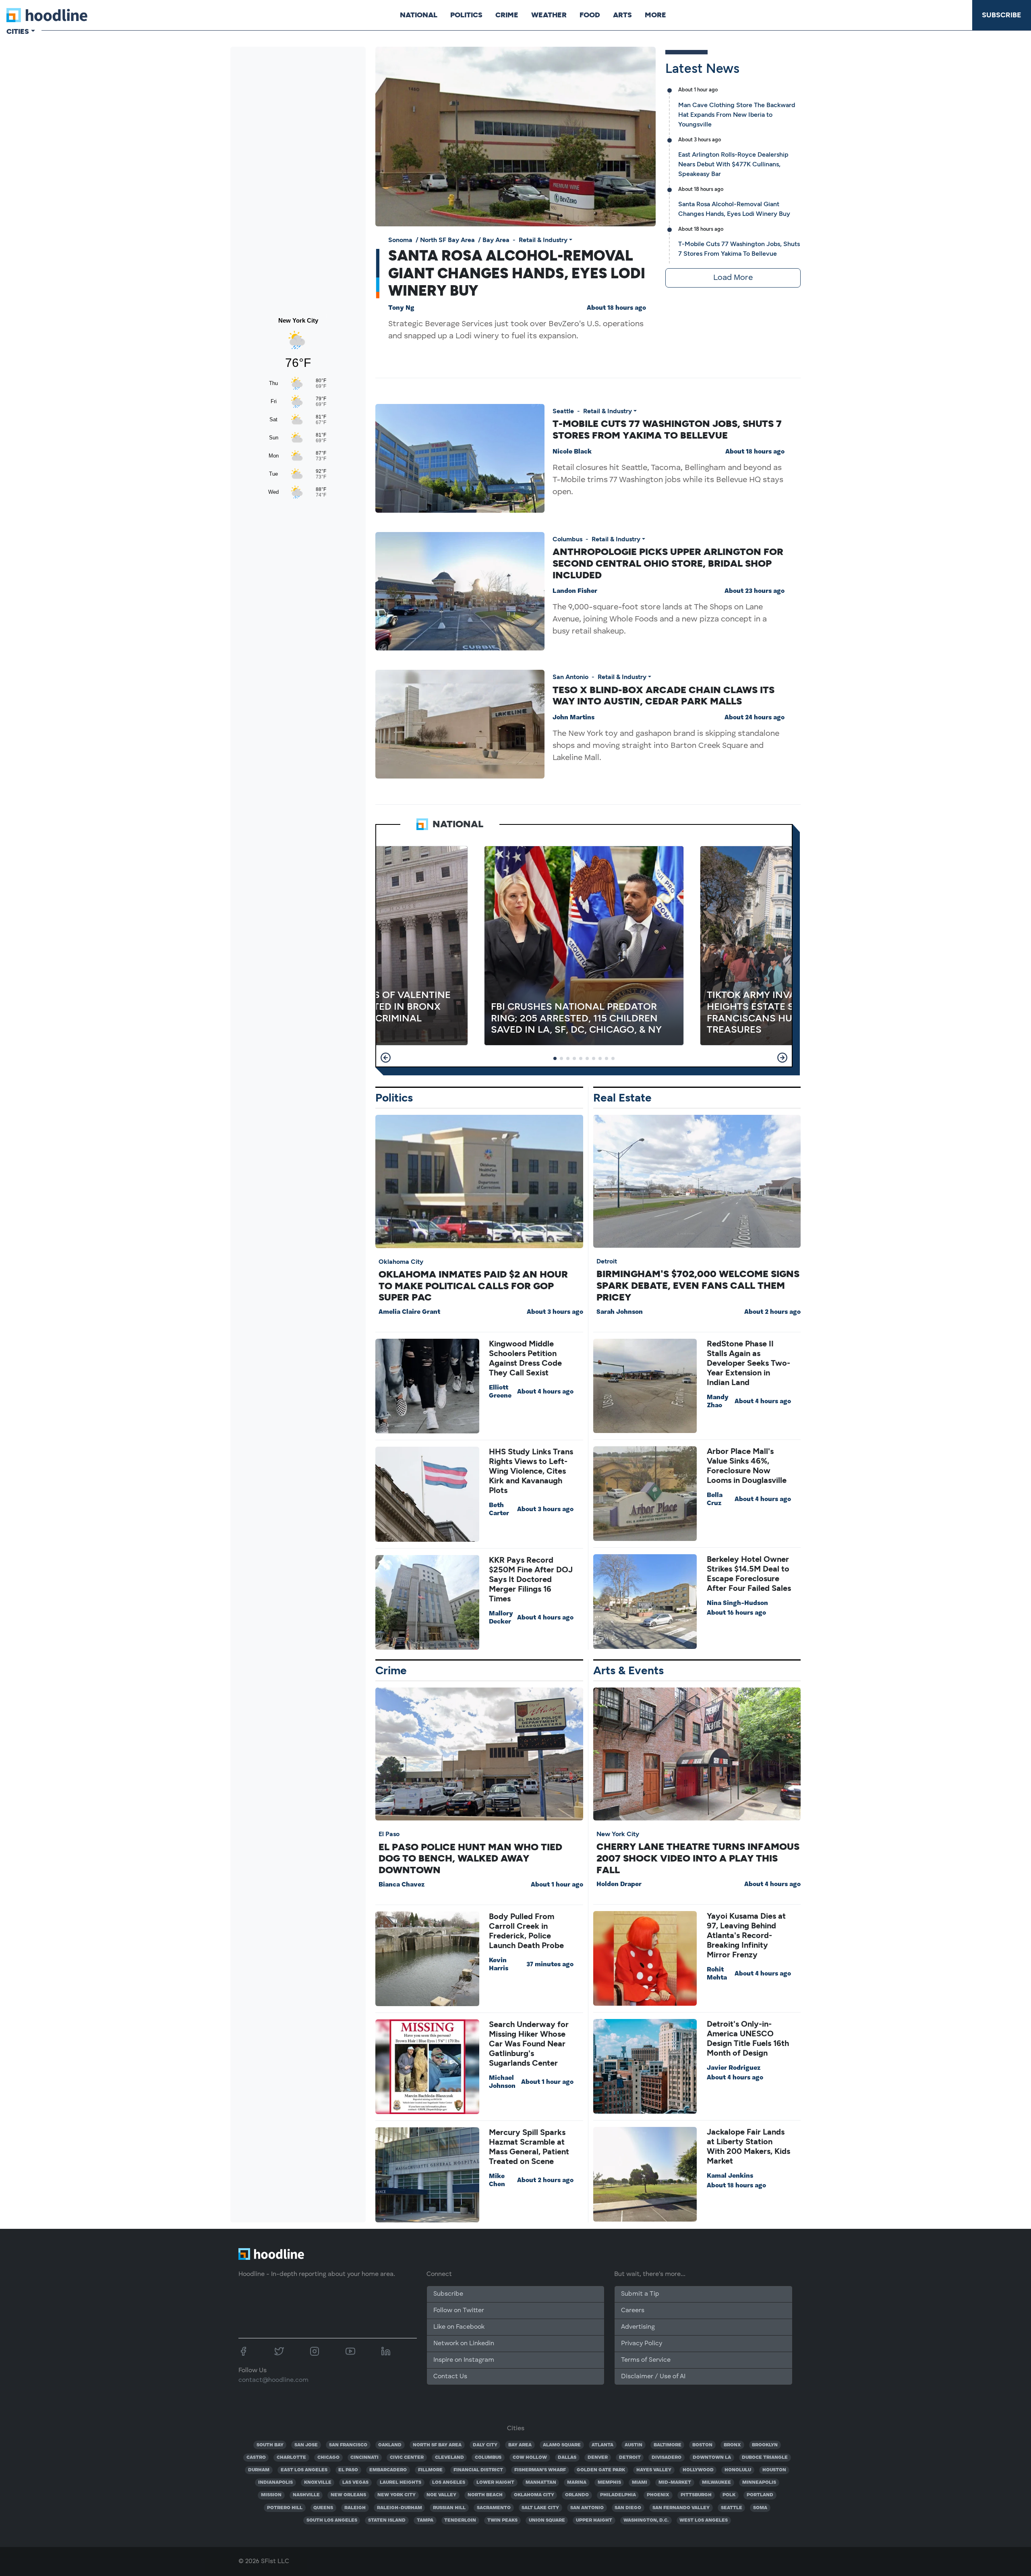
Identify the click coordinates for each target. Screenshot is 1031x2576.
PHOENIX (658, 2495)
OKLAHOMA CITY (534, 2495)
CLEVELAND (449, 2458)
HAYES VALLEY (654, 2470)
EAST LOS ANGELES (304, 2470)
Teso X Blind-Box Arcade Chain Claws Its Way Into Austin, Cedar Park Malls (664, 696)
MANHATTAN (541, 2483)
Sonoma (400, 240)
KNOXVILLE (318, 2483)
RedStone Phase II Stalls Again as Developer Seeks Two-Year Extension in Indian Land (748, 1363)
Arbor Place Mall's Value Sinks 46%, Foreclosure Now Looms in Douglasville (747, 1466)
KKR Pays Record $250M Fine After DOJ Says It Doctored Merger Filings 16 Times (531, 1579)
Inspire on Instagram (464, 2360)
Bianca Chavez (402, 1885)
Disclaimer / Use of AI (653, 2377)
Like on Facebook (459, 2327)
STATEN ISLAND (387, 2520)
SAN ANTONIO (587, 2508)
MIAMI (640, 2483)
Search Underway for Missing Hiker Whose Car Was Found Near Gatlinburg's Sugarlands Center (529, 2044)
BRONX (732, 2445)
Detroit (607, 1261)
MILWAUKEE (716, 2483)
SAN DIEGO (628, 2508)
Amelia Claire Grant (409, 1312)
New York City (618, 1834)
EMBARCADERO (388, 2470)
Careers (633, 2311)
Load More (733, 278)
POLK (729, 2495)
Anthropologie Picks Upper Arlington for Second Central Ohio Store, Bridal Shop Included (668, 563)
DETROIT (630, 2458)
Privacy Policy (642, 2344)
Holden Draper (619, 1884)
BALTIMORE (668, 2445)
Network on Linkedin (464, 2344)
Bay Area (496, 240)
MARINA (577, 2483)
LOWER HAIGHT (495, 2483)
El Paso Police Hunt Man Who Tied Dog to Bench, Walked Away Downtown (470, 1858)
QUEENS (323, 2508)
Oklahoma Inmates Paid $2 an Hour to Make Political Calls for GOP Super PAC (473, 1286)
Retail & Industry (543, 240)
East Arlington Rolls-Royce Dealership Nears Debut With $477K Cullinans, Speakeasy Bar (733, 164)
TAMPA (425, 2520)
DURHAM (259, 2470)
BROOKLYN (765, 2445)
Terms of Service (646, 2360)
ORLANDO (577, 2495)
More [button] (655, 15)
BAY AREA (520, 2445)
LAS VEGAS (355, 2483)
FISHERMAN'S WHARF (540, 2470)
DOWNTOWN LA (712, 2458)
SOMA (760, 2508)
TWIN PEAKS (502, 2520)
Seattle (563, 411)
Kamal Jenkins (730, 2176)
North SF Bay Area (447, 240)
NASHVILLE (306, 2495)
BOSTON (702, 2445)
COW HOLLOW (530, 2458)
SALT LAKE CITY (540, 2508)
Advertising (638, 2327)
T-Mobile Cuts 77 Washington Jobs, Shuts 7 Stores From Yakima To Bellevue (667, 429)
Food (590, 15)
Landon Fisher (575, 591)
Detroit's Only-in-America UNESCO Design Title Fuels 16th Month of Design (748, 2038)
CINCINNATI (364, 2458)
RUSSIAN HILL (449, 2508)
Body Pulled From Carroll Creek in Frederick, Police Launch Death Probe (526, 1931)
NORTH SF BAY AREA (437, 2445)
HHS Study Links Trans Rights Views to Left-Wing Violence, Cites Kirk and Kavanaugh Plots (531, 1471)
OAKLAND (390, 2445)
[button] (386, 1058)
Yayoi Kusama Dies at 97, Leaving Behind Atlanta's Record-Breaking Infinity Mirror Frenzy (746, 1935)
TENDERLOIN (460, 2520)
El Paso (389, 1834)
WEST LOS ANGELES (704, 2520)
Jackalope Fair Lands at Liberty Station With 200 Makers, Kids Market (748, 2146)
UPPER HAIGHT (594, 2520)
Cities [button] (18, 31)
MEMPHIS (609, 2483)
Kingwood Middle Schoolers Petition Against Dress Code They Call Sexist (525, 1358)
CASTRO (256, 2458)
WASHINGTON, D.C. (646, 2520)
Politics (466, 15)
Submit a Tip (640, 2294)
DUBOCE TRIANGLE (765, 2458)
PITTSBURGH (696, 2495)
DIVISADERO (667, 2458)
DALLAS (567, 2458)
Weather (549, 15)
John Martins (573, 718)
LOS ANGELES (449, 2483)
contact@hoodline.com (273, 2380)
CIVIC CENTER (407, 2458)
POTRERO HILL (285, 2508)
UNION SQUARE (547, 2520)
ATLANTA (602, 2445)
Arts (622, 15)
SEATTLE (732, 2508)
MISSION (271, 2495)
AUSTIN (634, 2445)
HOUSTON (774, 2470)
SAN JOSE (306, 2445)
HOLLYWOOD (698, 2470)
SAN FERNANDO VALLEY (681, 2508)
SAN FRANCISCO (348, 2445)
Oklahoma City (401, 1262)
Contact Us (450, 2377)
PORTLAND (760, 2495)
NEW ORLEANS (348, 2495)
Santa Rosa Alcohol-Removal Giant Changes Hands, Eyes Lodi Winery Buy (517, 273)
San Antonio (570, 677)
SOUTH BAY (270, 2445)
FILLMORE (430, 2470)
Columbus (567, 539)
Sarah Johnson (620, 1312)
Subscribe (1002, 15)
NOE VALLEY (441, 2495)
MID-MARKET (675, 2483)
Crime (507, 15)
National (419, 15)
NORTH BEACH (485, 2495)
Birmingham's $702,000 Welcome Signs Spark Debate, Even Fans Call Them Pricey (698, 1285)
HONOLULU (738, 2470)
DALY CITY (485, 2445)
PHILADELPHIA (618, 2495)
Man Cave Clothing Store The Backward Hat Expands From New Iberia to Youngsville (737, 115)
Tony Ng (401, 308)
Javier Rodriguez (734, 2068)
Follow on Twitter (459, 2311)
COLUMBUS (488, 2458)
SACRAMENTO (494, 2508)
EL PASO (348, 2470)
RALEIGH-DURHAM (400, 2508)
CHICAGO (328, 2458)
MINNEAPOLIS (759, 2483)
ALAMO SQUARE (562, 2445)
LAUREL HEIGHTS (401, 2483)
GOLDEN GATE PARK (601, 2470)
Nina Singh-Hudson (737, 1603)
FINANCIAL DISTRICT (478, 2470)
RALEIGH (355, 2508)
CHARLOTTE (291, 2458)
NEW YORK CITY (396, 2495)
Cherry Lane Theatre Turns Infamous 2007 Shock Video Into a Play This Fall (698, 1858)
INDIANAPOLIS (275, 2483)
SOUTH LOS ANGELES (332, 2520)
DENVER (598, 2458)
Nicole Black (572, 452)
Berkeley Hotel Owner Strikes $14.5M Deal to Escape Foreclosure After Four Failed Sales (749, 1574)
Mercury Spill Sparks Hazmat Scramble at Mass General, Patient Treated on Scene (529, 2147)
